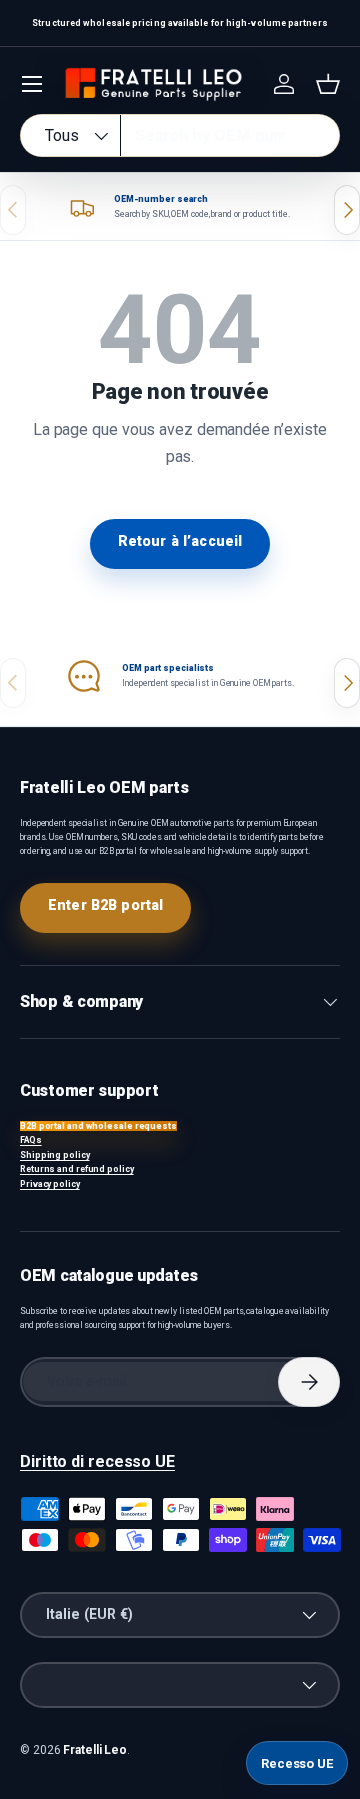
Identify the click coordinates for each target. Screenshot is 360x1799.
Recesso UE (297, 1763)
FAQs (31, 1140)
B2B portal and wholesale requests (98, 1126)
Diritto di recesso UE (97, 1461)
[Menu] (32, 84)
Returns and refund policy (77, 1169)
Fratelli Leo (95, 1750)
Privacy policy (50, 1184)
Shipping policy (55, 1155)
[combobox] (180, 135)
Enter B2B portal (105, 905)
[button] (328, 84)
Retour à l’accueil (180, 541)
